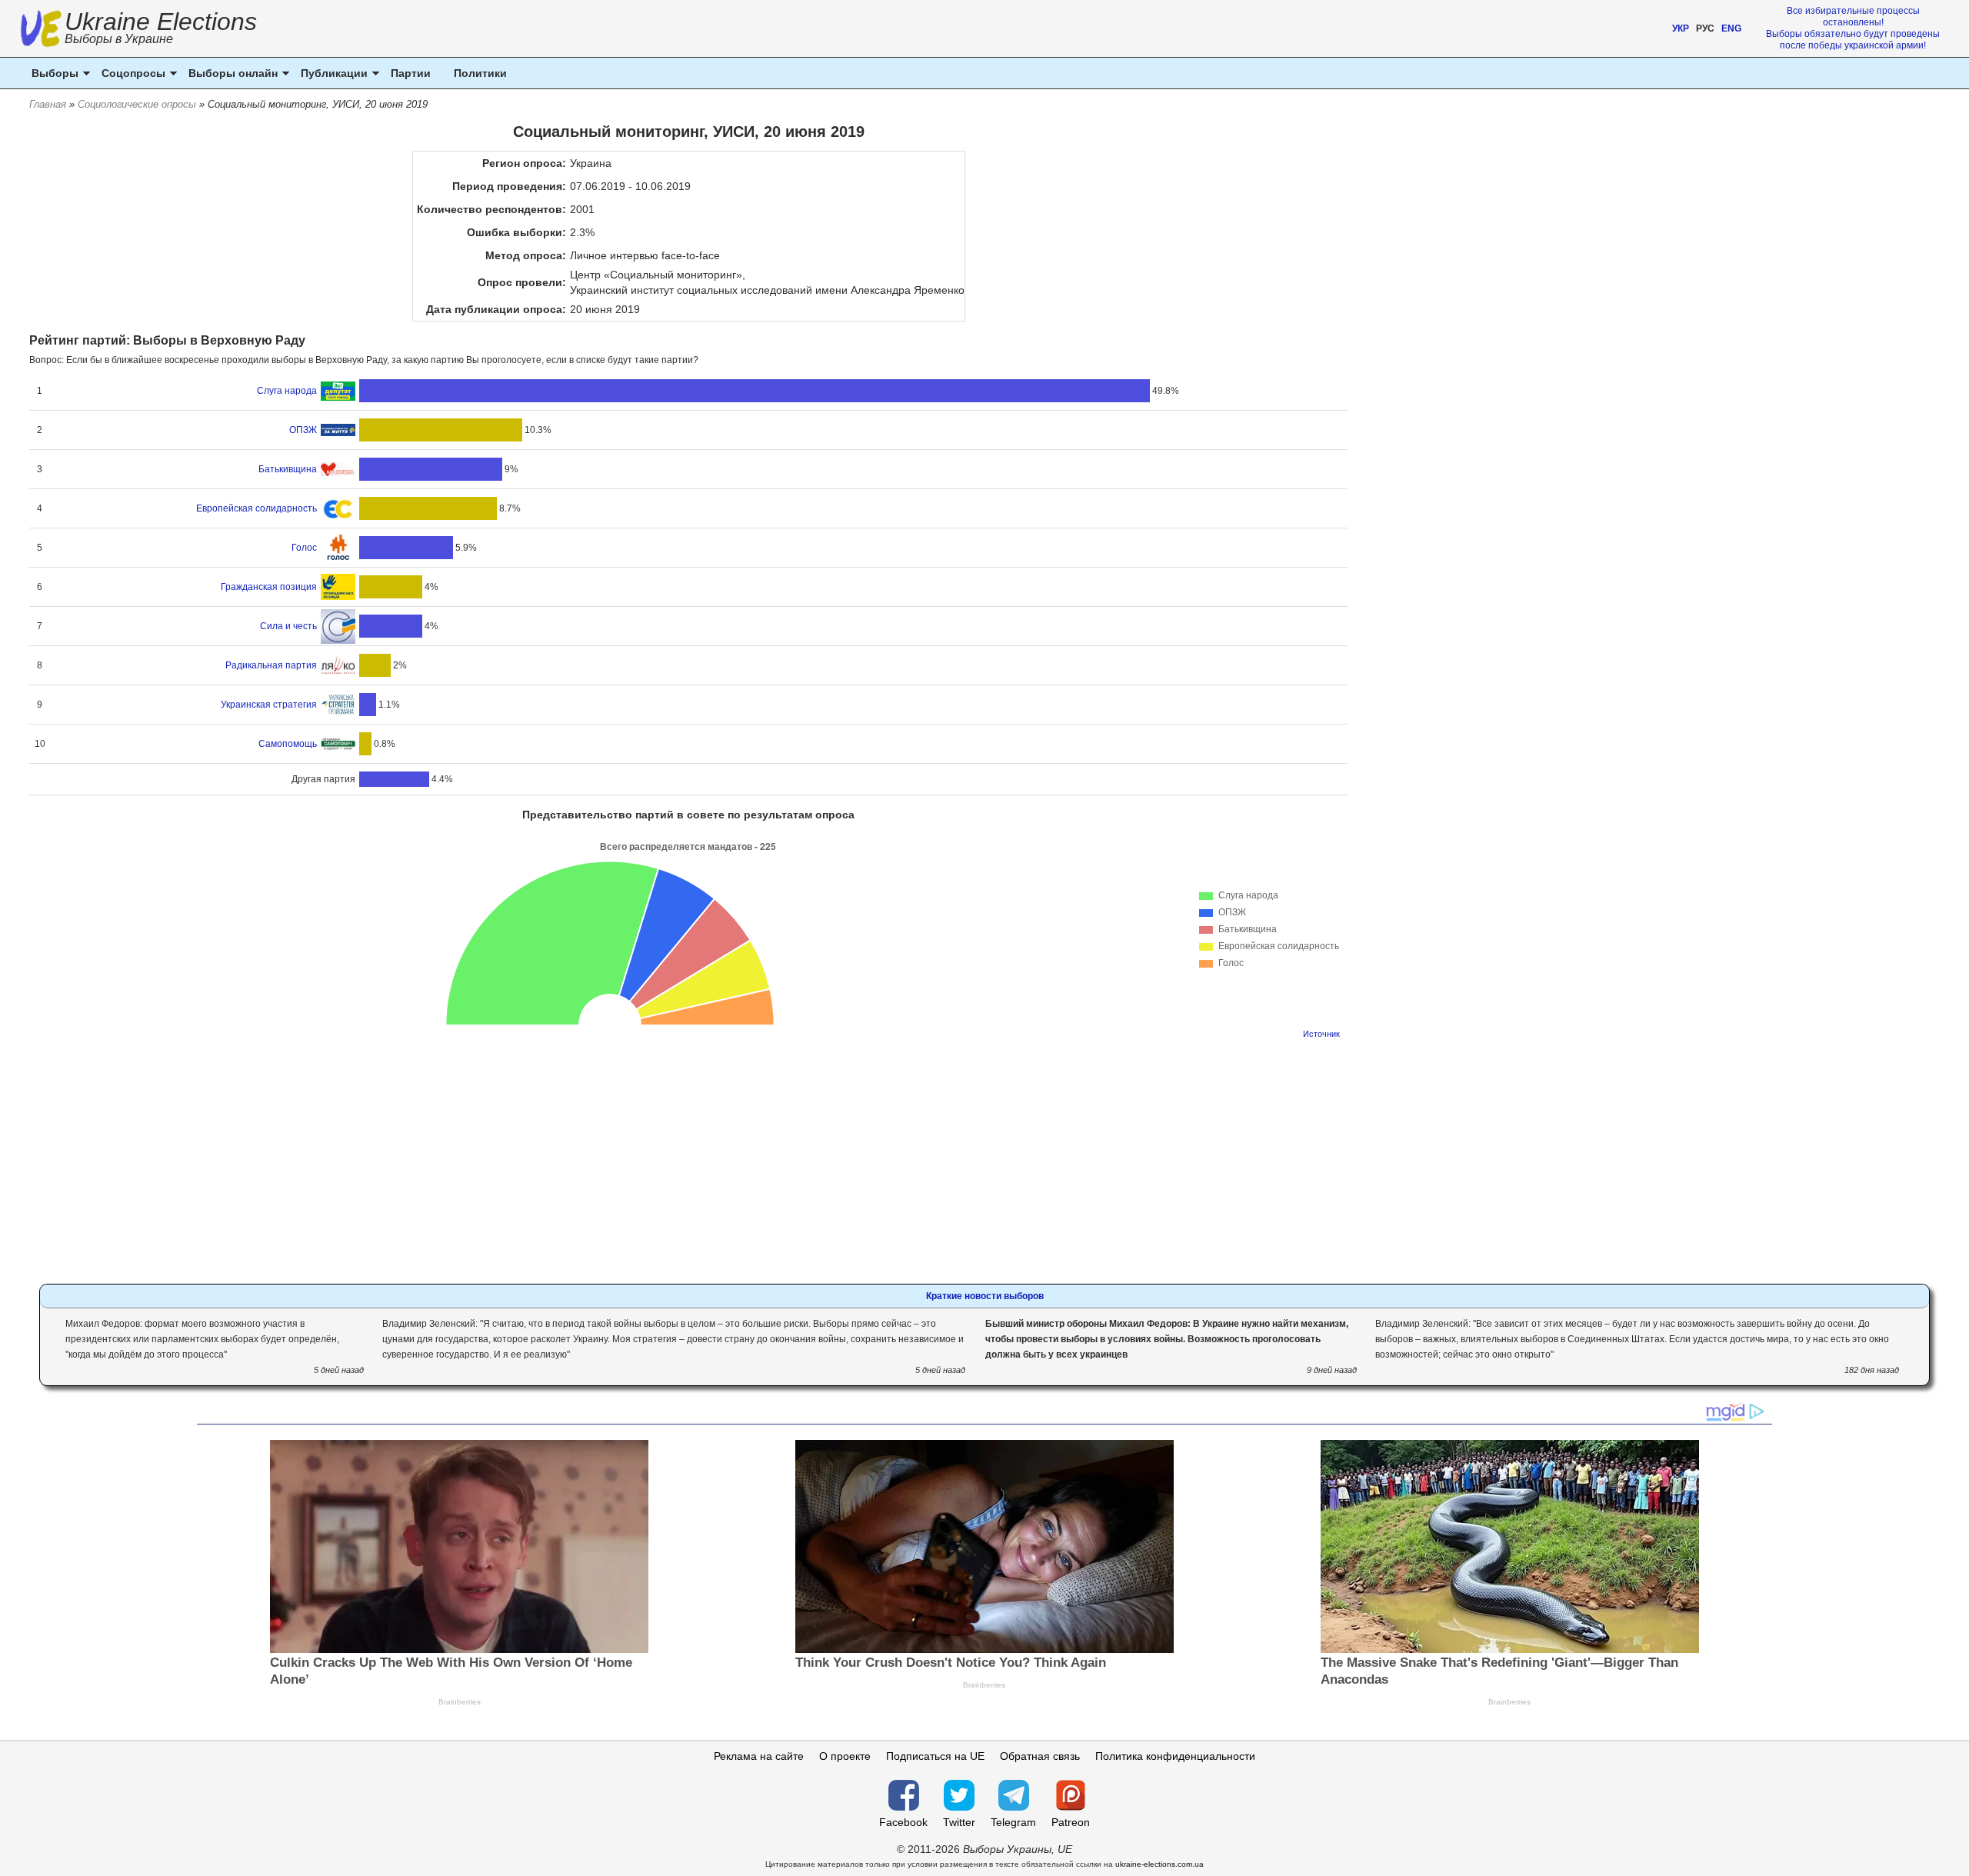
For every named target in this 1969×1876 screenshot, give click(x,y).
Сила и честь (288, 626)
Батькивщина (288, 469)
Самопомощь (288, 744)
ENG (1731, 28)
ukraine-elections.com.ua (1159, 1864)
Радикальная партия (271, 665)
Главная (48, 104)
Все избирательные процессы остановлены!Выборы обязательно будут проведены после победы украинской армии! (1853, 28)
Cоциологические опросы (137, 104)
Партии (411, 73)
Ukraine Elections (161, 30)
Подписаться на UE (935, 1756)
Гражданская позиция (269, 587)
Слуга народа (287, 391)
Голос (304, 548)
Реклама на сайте (759, 1756)
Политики (480, 73)
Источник (1321, 1034)
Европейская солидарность (257, 508)
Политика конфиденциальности (1175, 1756)
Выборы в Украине (119, 39)
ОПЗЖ (303, 430)
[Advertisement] (688, 1157)
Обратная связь (1040, 1756)
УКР (1681, 28)
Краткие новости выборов (985, 1296)
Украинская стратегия (269, 705)
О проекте (845, 1756)
